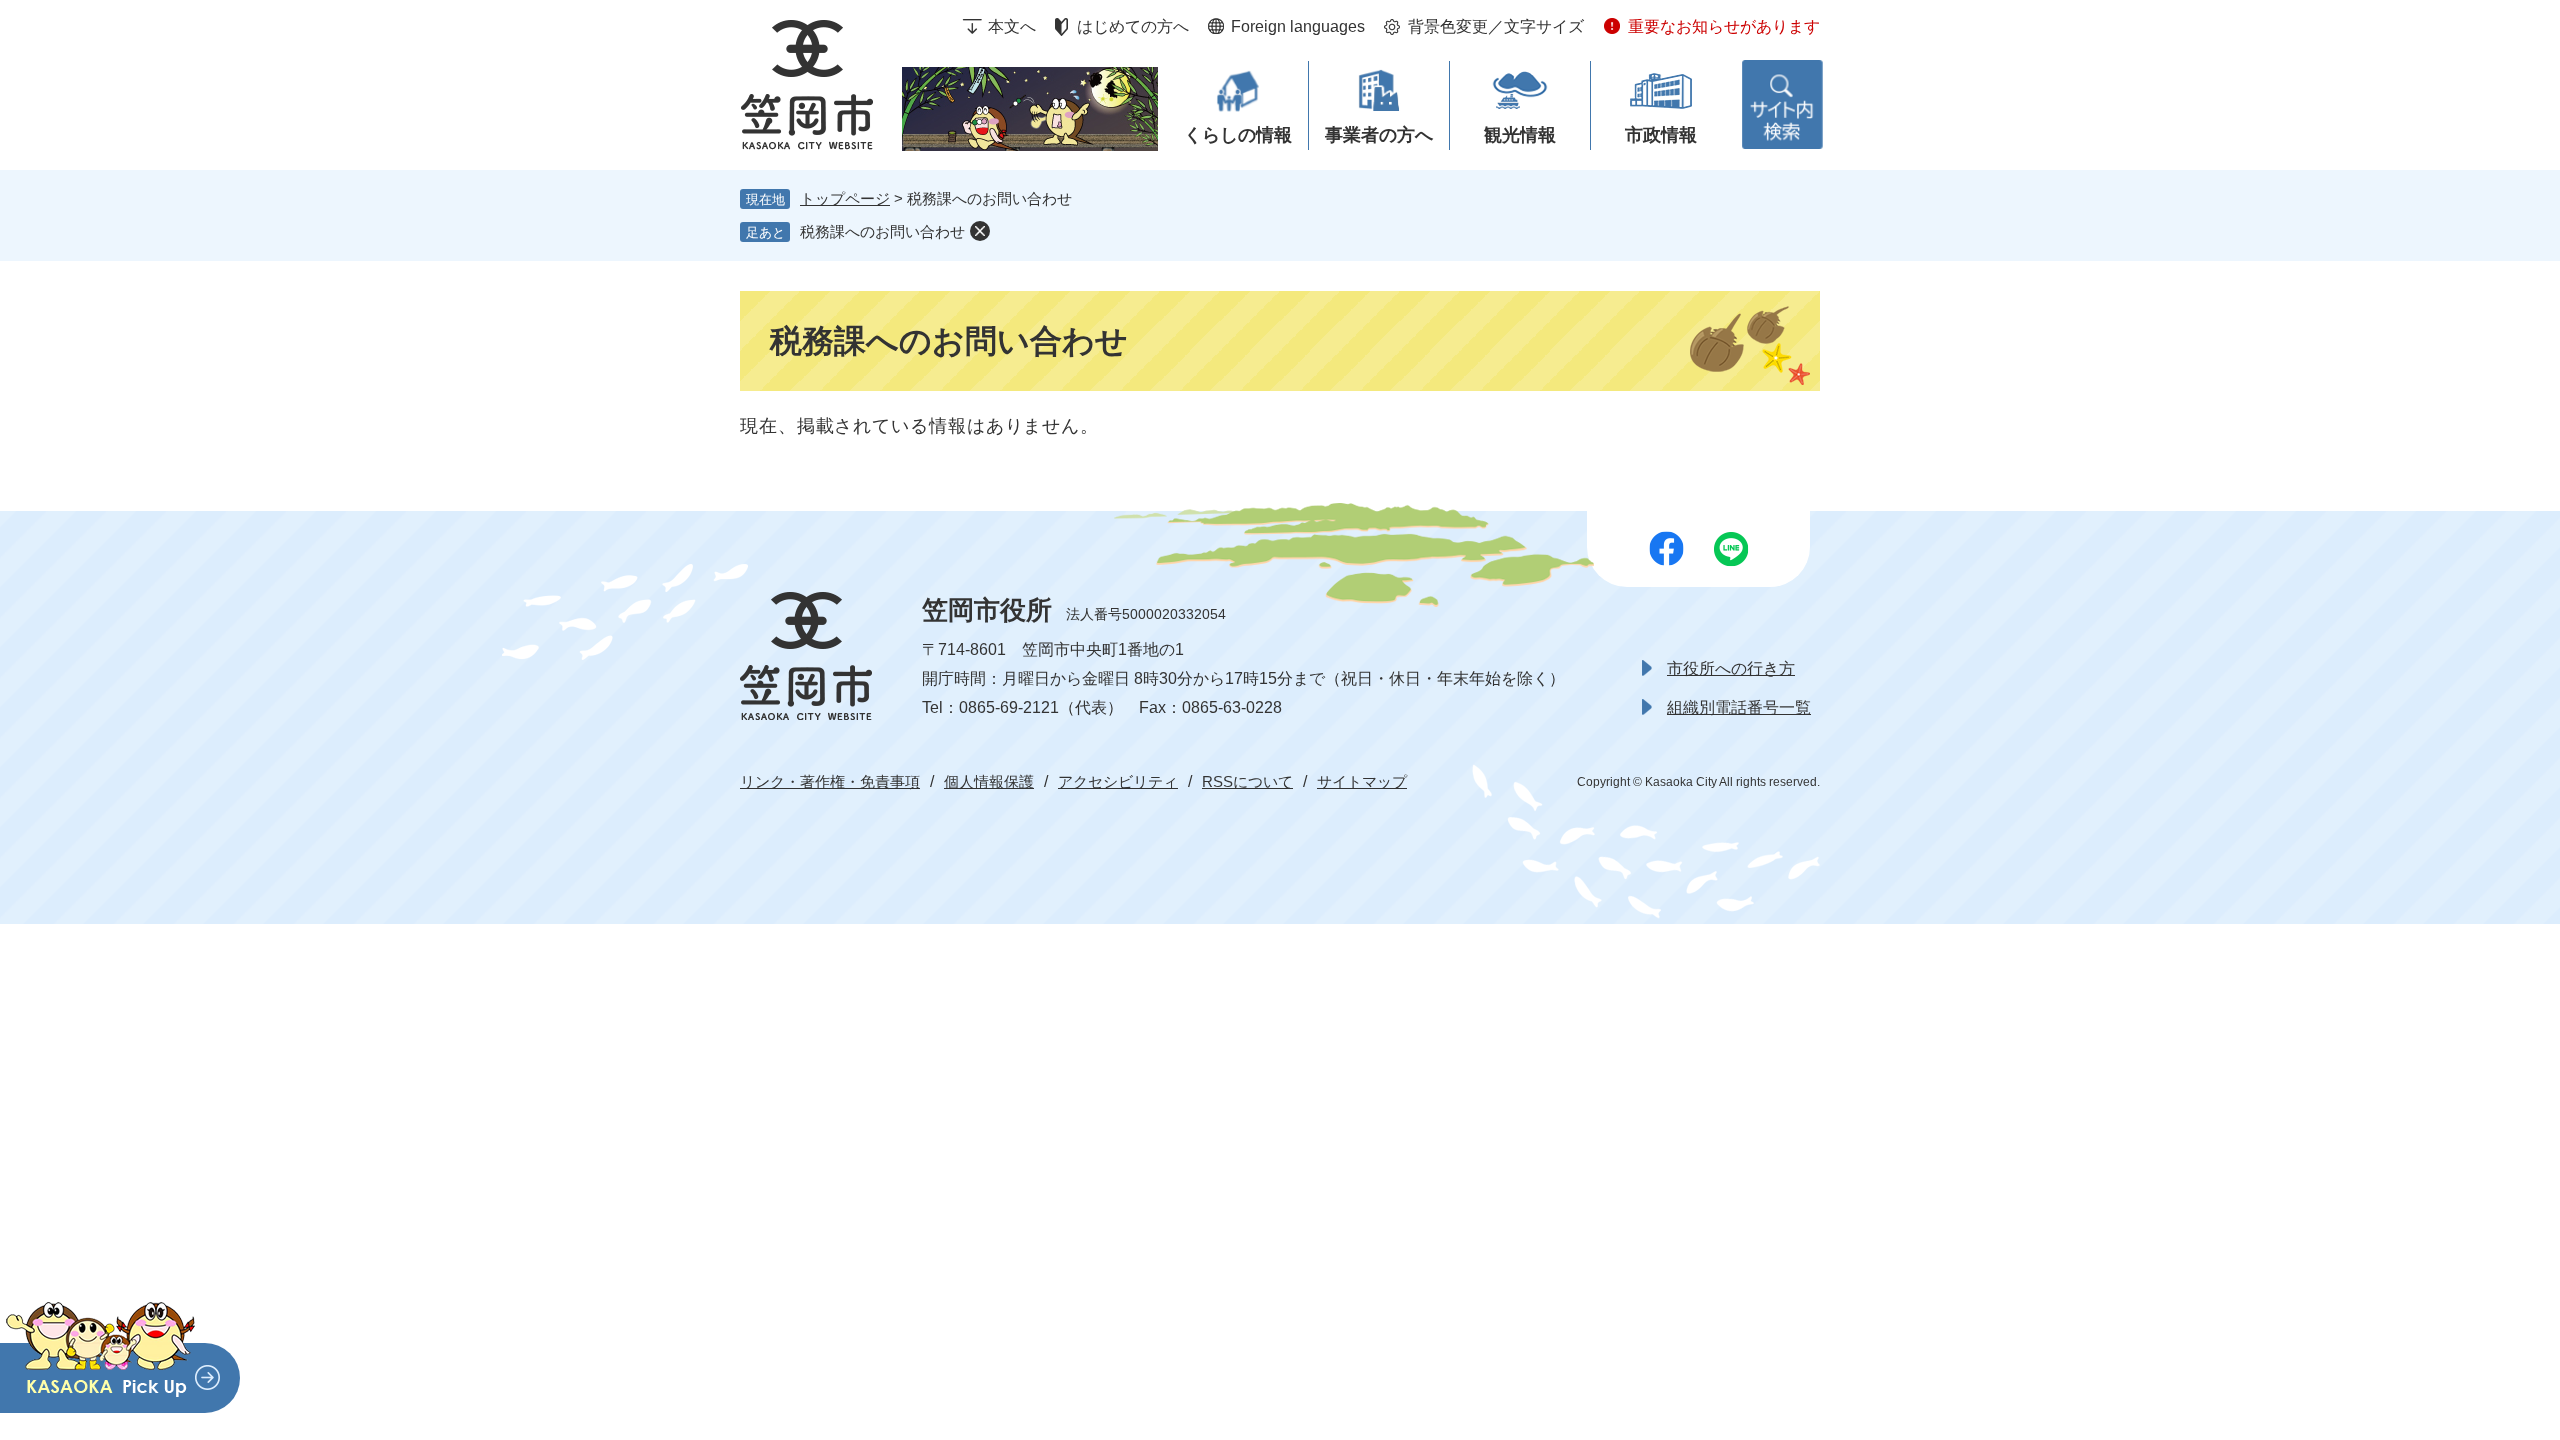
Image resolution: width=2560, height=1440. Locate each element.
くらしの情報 (1238, 135)
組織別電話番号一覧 (1739, 707)
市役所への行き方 (1731, 668)
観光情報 (1520, 135)
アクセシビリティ (1118, 781)
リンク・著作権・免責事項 (830, 781)
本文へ (1012, 26)
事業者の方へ (1379, 135)
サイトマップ (1362, 781)
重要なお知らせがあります (1724, 26)
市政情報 (1661, 135)
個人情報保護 (989, 781)
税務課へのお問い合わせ (882, 231)
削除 (980, 231)
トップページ (845, 198)
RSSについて (1247, 781)
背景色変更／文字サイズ (1496, 26)
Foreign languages (1298, 26)
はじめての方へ (1133, 26)
